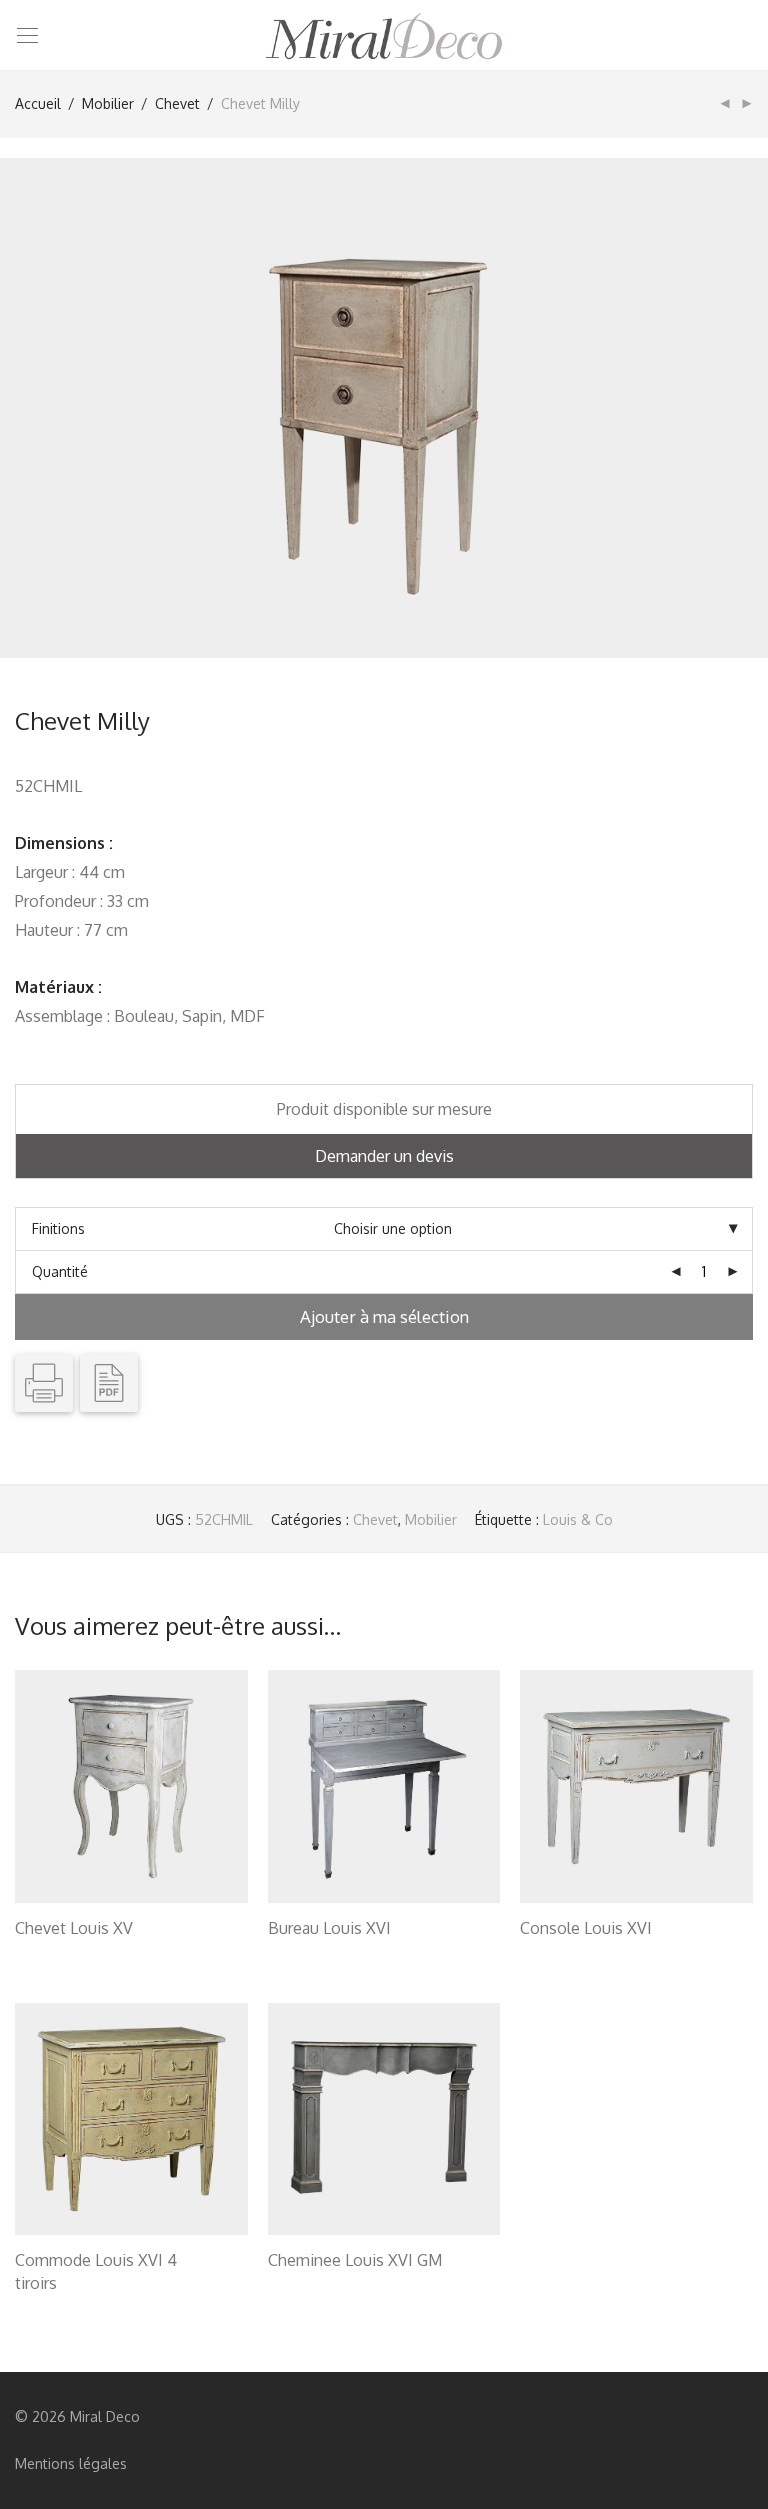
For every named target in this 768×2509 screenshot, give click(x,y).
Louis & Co (578, 1519)
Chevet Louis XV (74, 1928)
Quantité (60, 1271)
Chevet (177, 103)
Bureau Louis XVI (329, 1928)
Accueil (38, 103)
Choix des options (63, 1953)
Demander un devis (384, 1156)
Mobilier (108, 103)
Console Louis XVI (586, 1928)
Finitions (58, 1228)
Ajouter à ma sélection (384, 1316)
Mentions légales (71, 2463)
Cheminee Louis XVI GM (355, 2260)
